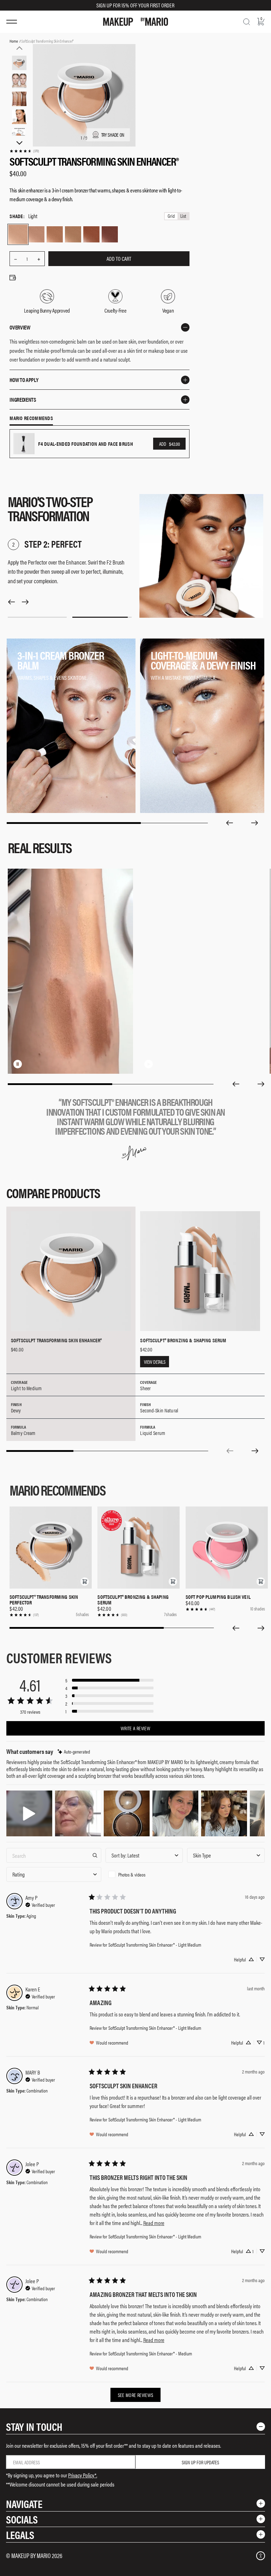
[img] (74, 1752)
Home (14, 41)
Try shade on (113, 135)
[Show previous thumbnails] (19, 48)
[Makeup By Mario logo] (135, 22)
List (183, 216)
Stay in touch (34, 2426)
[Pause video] (18, 1064)
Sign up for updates (200, 2462)
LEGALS (20, 2535)
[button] (85, 1582)
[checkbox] (144, 1874)
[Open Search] (247, 22)
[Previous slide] (229, 823)
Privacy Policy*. (83, 2475)
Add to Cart (119, 258)
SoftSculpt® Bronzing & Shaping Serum (133, 1600)
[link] (24, 151)
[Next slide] (255, 823)
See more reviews (136, 2395)
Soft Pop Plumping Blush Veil (218, 1597)
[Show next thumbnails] (19, 143)
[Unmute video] (29, 1064)
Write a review (135, 1728)
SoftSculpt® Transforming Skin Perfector (44, 1600)
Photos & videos (132, 1874)
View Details (155, 1362)
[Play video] (149, 1064)
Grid (171, 216)
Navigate (24, 2504)
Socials (22, 2519)
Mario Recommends (31, 418)
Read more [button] (154, 2223)
